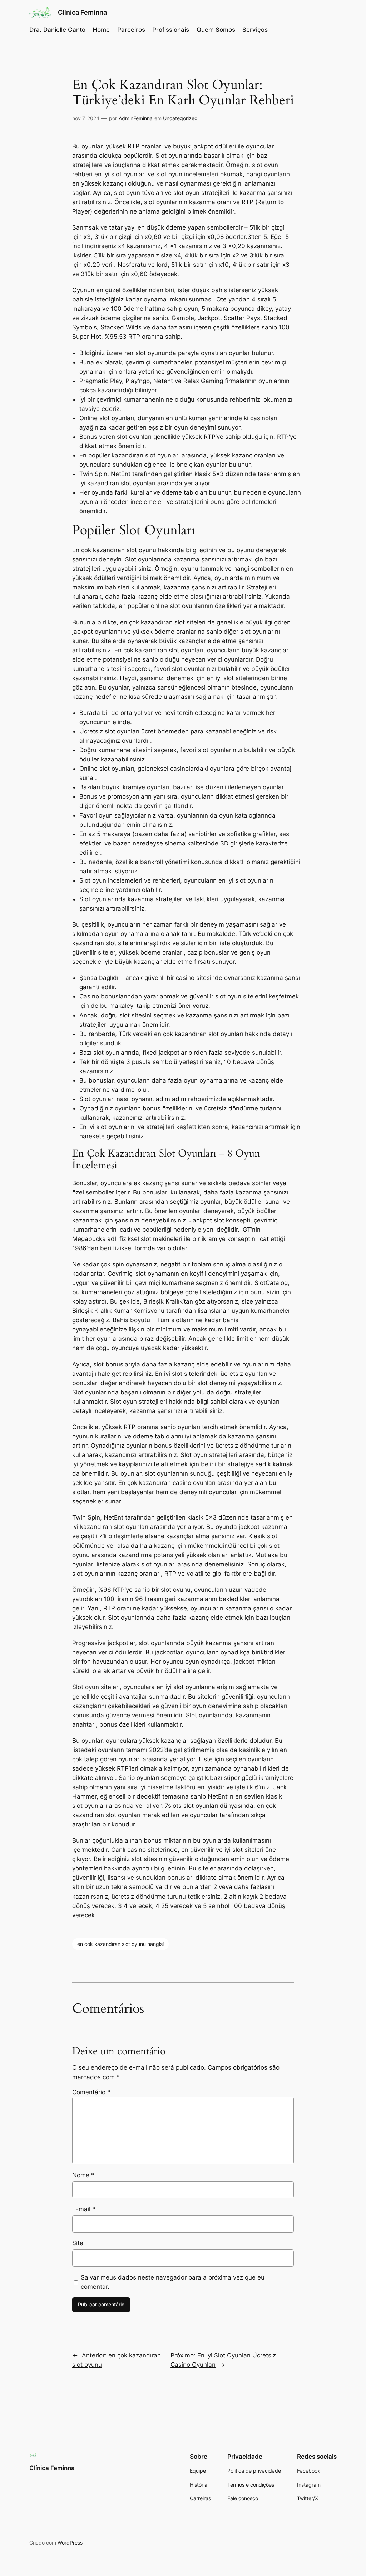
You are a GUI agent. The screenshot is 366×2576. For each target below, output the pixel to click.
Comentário (91, 2092)
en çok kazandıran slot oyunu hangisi (120, 1944)
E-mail (84, 2209)
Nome (83, 2175)
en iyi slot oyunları (120, 174)
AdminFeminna (136, 118)
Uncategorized (180, 118)
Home (101, 30)
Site (78, 2243)
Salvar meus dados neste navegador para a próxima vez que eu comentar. (173, 2282)
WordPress (70, 2543)
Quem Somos (216, 30)
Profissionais (171, 30)
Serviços (255, 30)
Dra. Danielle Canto (57, 30)
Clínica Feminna (82, 12)
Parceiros (131, 30)
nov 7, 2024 (86, 118)
